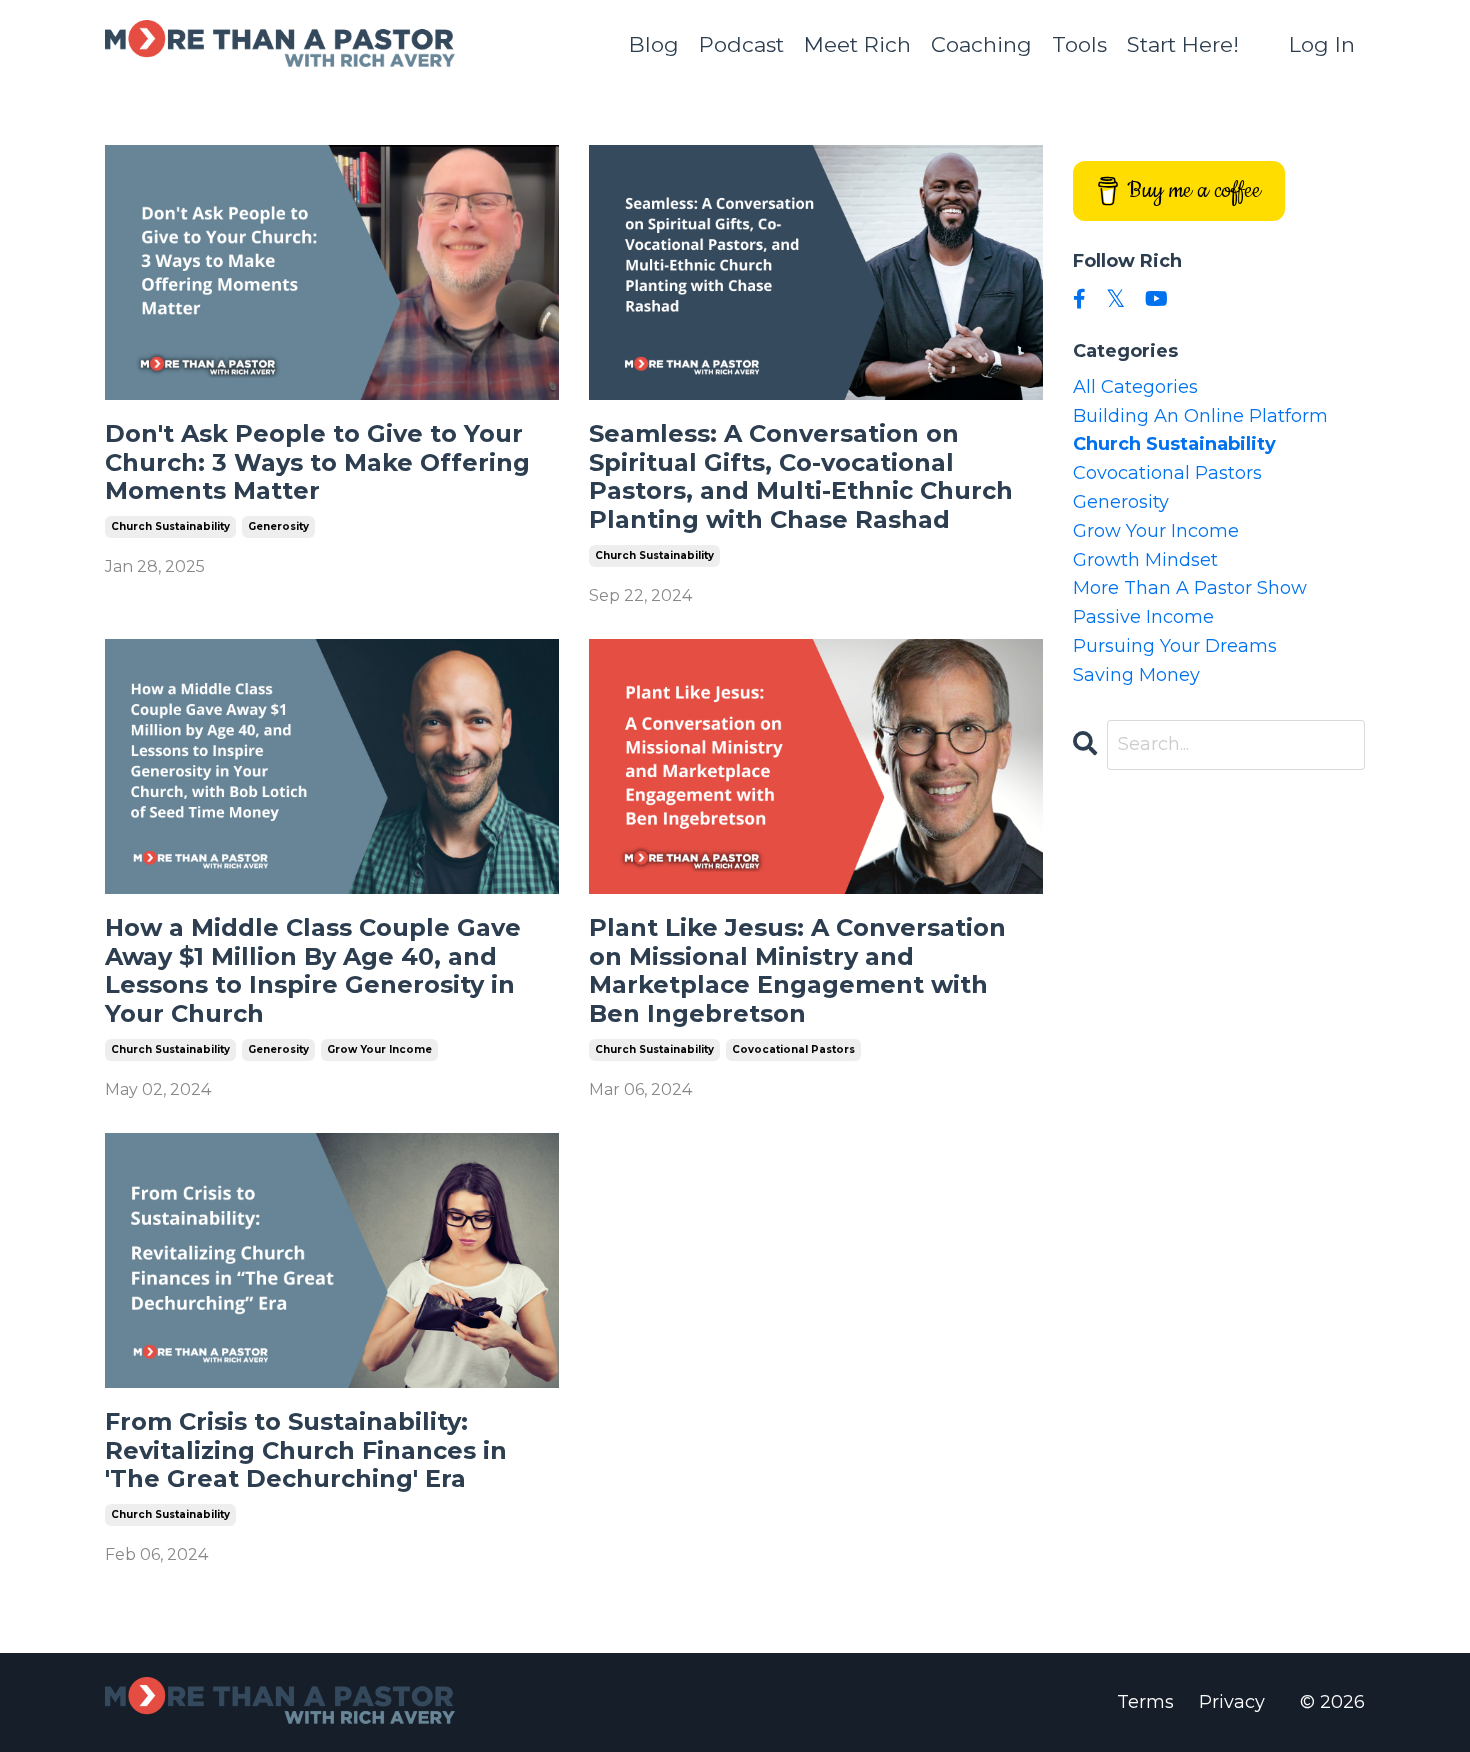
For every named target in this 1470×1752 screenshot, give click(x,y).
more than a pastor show (1190, 588)
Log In (1322, 44)
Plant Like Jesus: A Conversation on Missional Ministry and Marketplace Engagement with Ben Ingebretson (797, 971)
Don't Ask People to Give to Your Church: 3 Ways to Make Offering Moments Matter (317, 463)
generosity (278, 526)
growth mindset (1145, 560)
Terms (1145, 1702)
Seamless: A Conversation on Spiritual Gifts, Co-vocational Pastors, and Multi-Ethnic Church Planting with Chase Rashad (801, 477)
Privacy (1232, 1702)
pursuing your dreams (1175, 646)
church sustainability (170, 526)
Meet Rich (857, 44)
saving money (1136, 675)
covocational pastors (793, 1049)
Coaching (981, 44)
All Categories (1135, 387)
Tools (1079, 44)
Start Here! (1183, 44)
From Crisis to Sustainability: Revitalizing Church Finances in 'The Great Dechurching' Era (306, 1451)
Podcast (741, 44)
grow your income (379, 1049)
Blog (654, 44)
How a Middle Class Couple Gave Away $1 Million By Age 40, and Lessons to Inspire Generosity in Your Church (313, 971)
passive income (1143, 617)
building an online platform (1200, 416)
